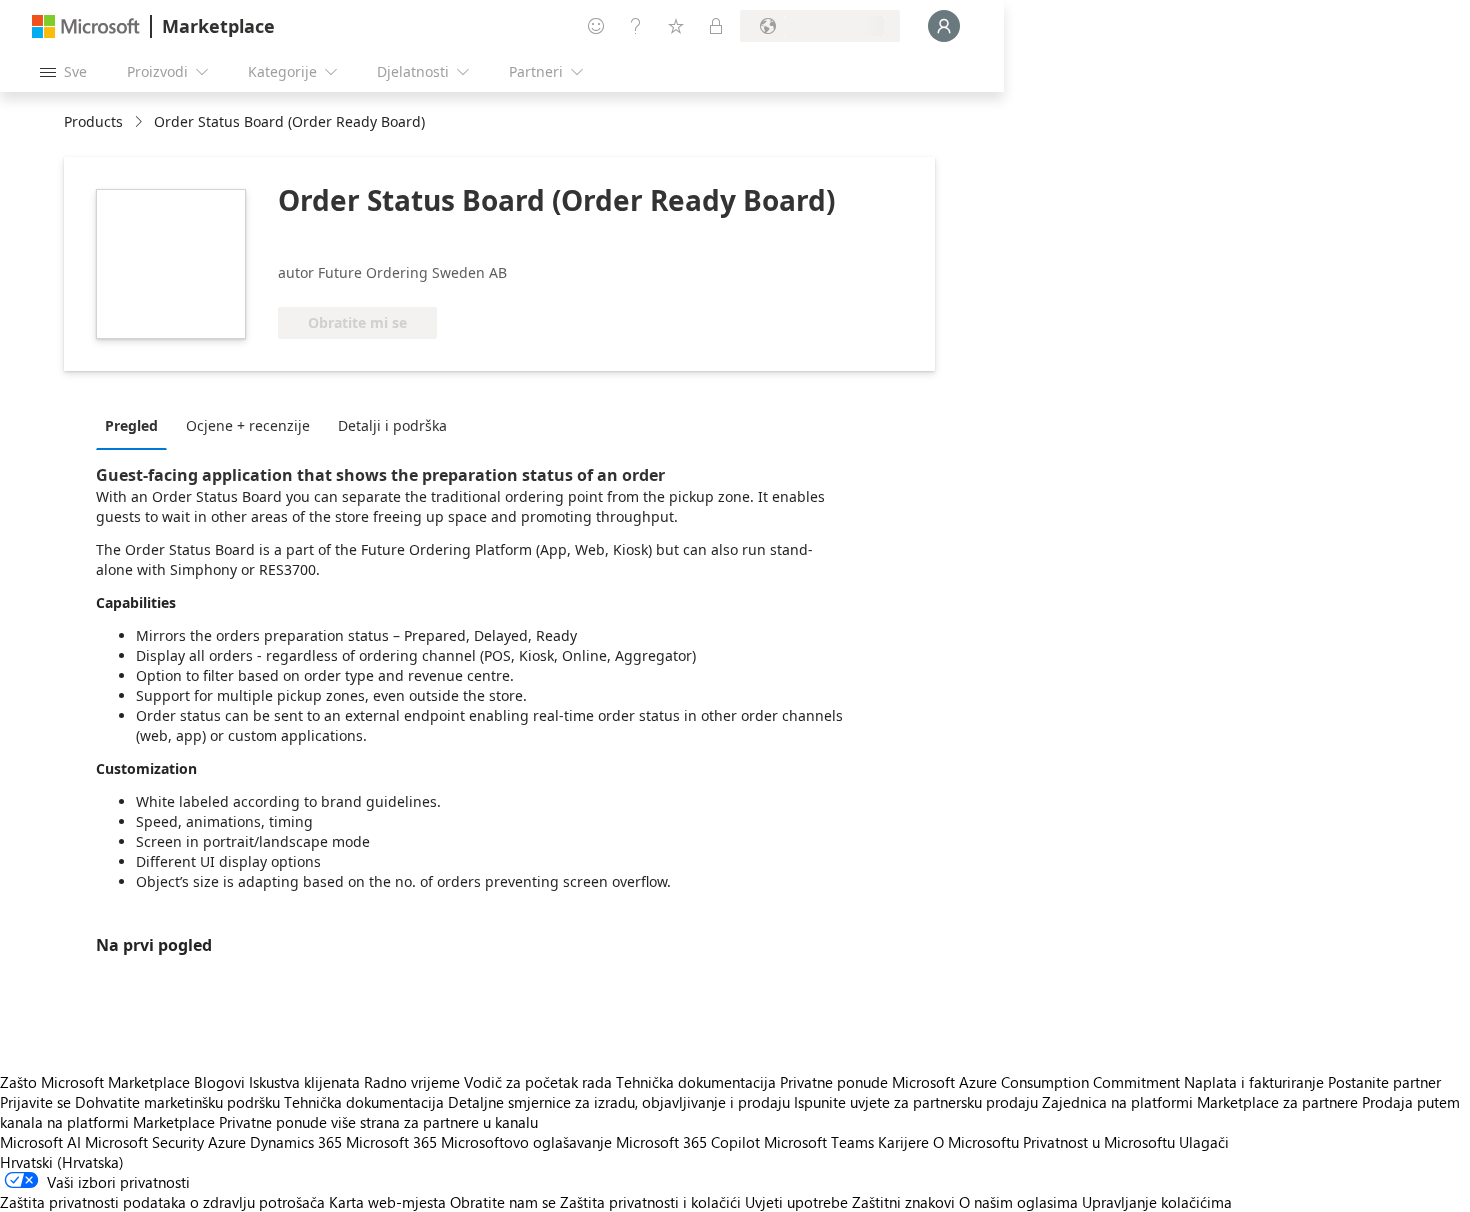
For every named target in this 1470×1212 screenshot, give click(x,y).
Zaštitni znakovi (903, 1202)
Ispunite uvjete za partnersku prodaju (916, 1102)
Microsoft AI (40, 1142)
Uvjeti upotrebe (796, 1202)
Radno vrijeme (412, 1082)
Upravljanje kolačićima (1157, 1202)
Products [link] (93, 121)
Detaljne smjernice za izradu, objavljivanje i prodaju (619, 1102)
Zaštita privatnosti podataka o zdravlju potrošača (162, 1202)
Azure (227, 1142)
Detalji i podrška (392, 425)
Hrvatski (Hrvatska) (62, 1162)
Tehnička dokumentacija (696, 1082)
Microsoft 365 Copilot (688, 1142)
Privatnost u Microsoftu (1099, 1142)
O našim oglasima (1018, 1202)
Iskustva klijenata (304, 1082)
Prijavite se (35, 1102)
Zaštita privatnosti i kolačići (650, 1202)
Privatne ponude (834, 1082)
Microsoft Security (144, 1142)
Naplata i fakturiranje (1254, 1082)
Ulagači (1204, 1142)
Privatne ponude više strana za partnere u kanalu (378, 1122)
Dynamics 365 (296, 1142)
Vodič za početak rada (538, 1082)
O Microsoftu (976, 1142)
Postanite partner (1384, 1082)
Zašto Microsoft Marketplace (95, 1082)
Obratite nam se (503, 1202)
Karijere (903, 1142)
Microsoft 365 (391, 1142)
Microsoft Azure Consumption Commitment (1038, 1082)
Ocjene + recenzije (248, 425)
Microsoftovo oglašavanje (526, 1142)
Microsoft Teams (819, 1142)
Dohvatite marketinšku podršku (177, 1102)
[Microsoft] (86, 26)
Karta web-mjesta (387, 1202)
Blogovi (219, 1082)
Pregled (131, 425)
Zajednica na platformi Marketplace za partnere (1200, 1102)
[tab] (136, 425)
